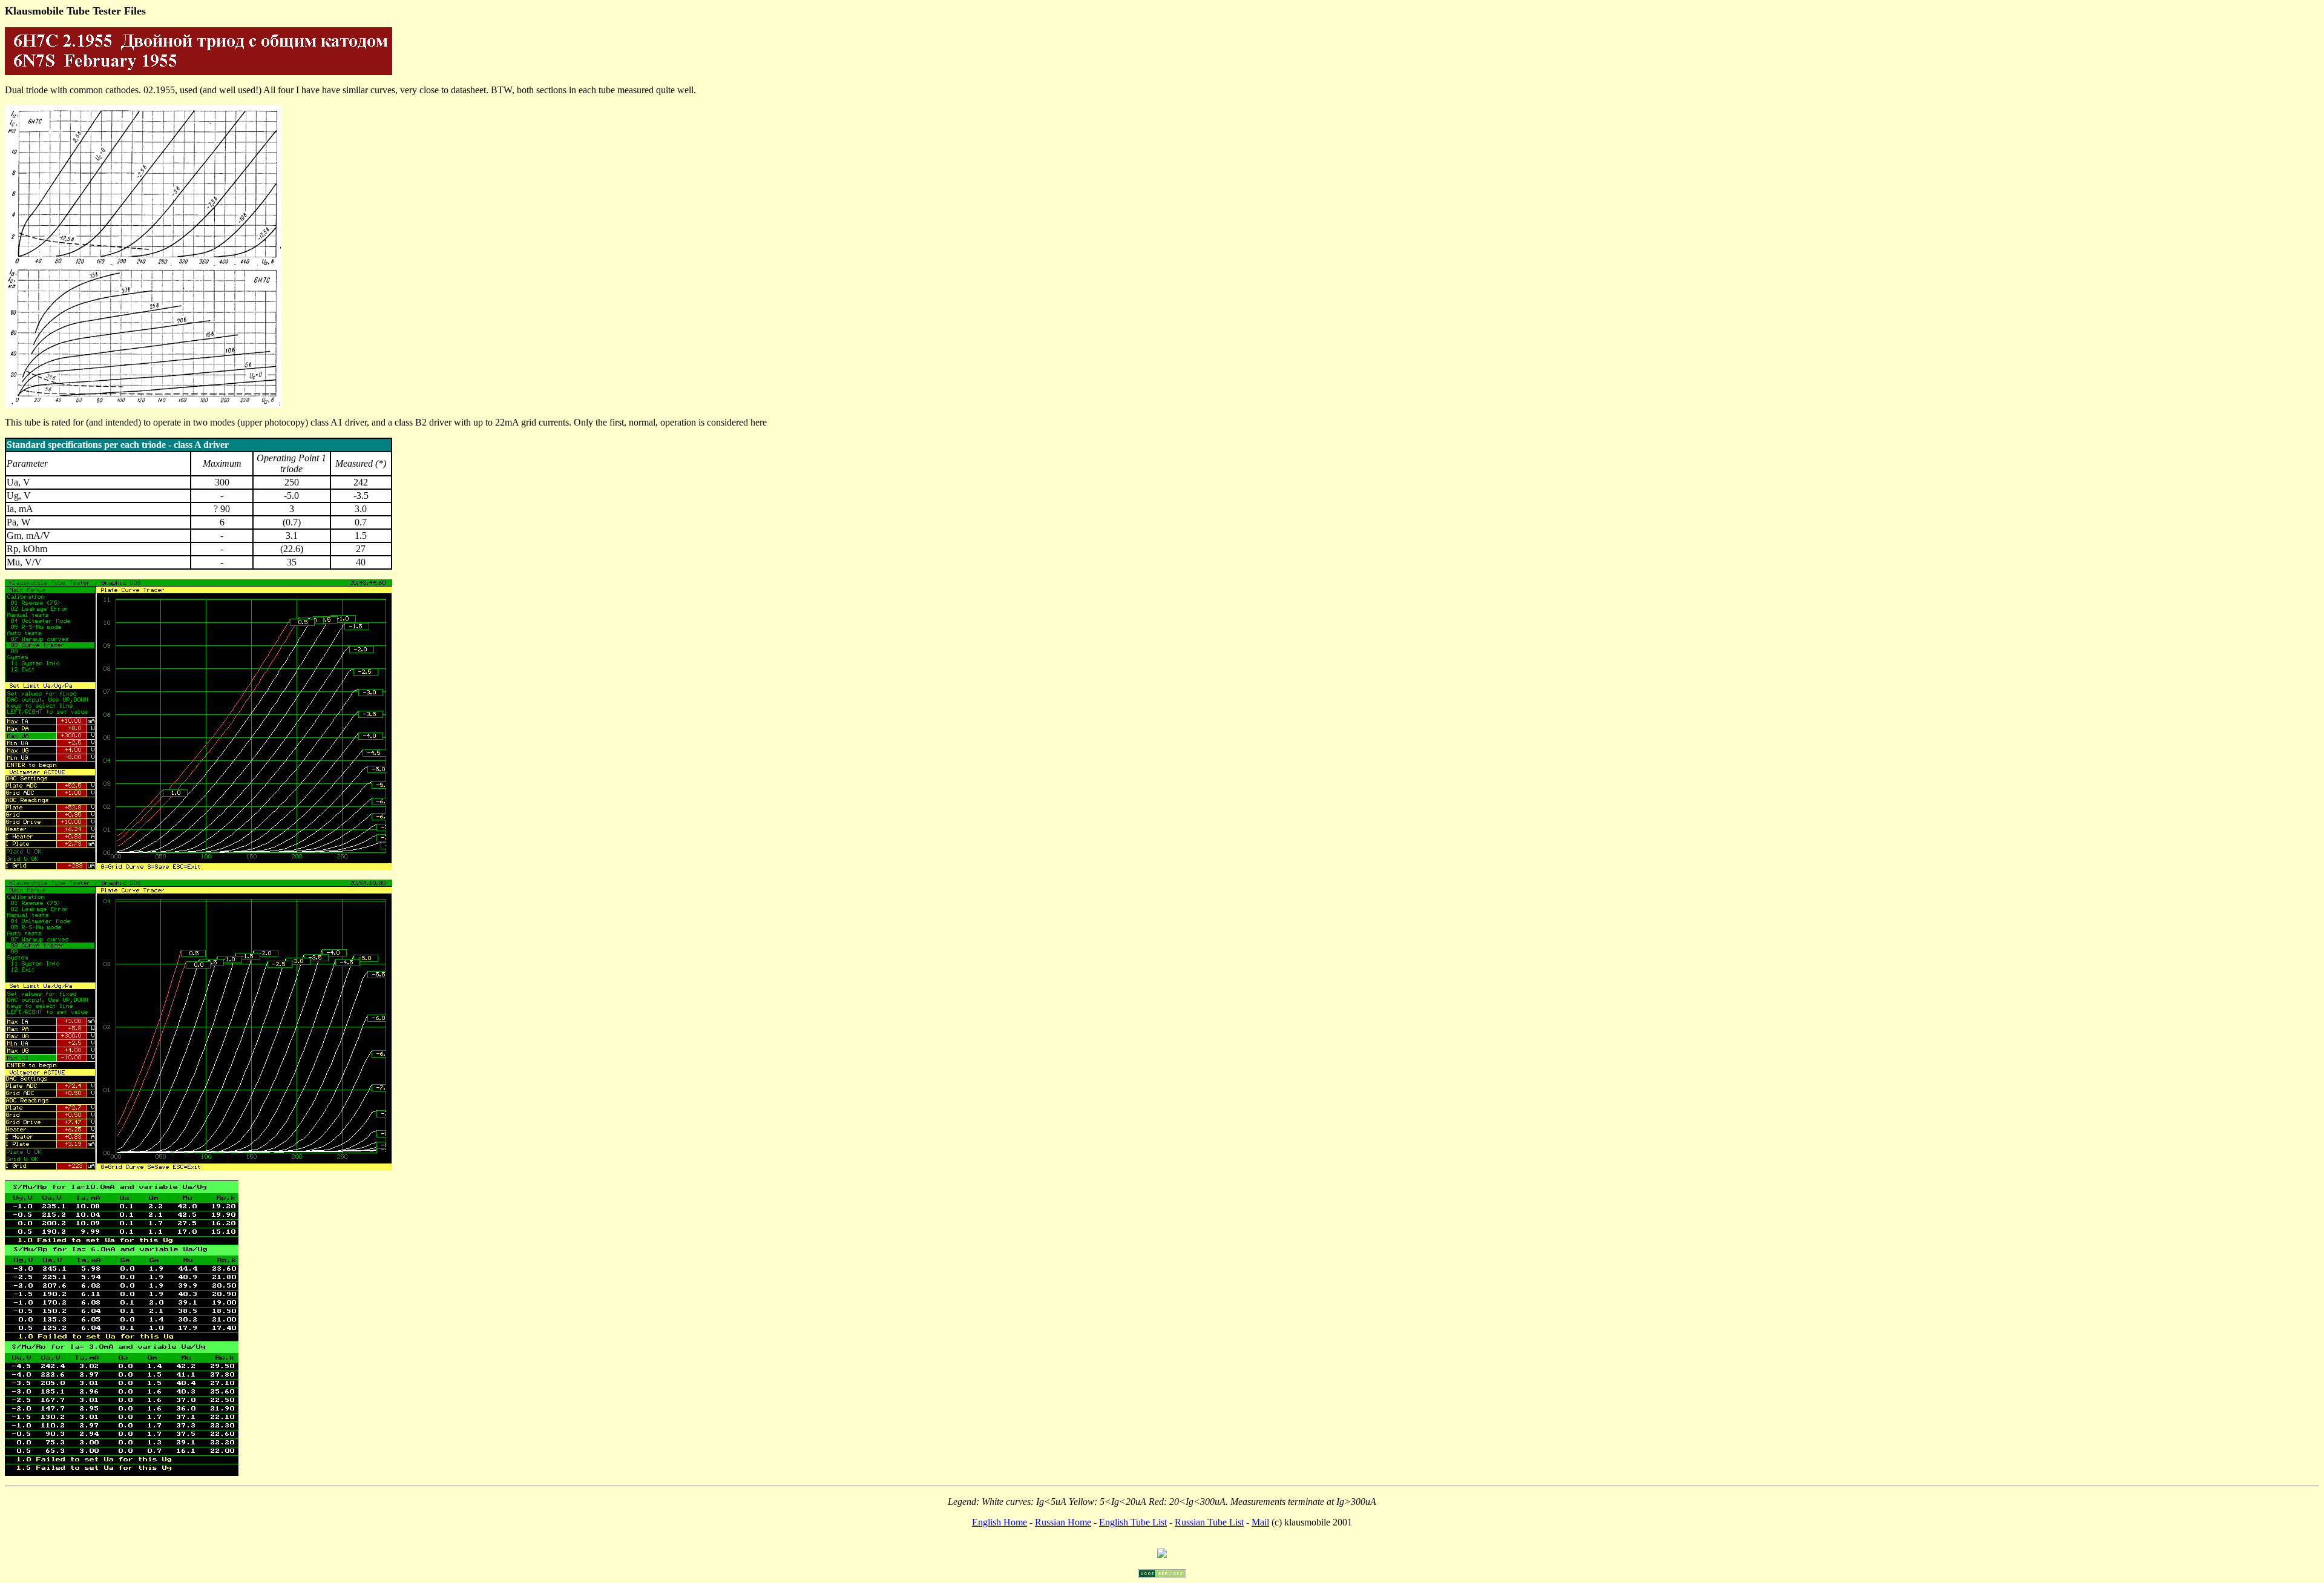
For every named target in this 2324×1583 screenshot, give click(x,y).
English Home (1000, 1522)
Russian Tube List (1209, 1522)
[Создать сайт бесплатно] (1162, 1575)
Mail (1260, 1522)
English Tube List (1133, 1522)
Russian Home (1063, 1522)
